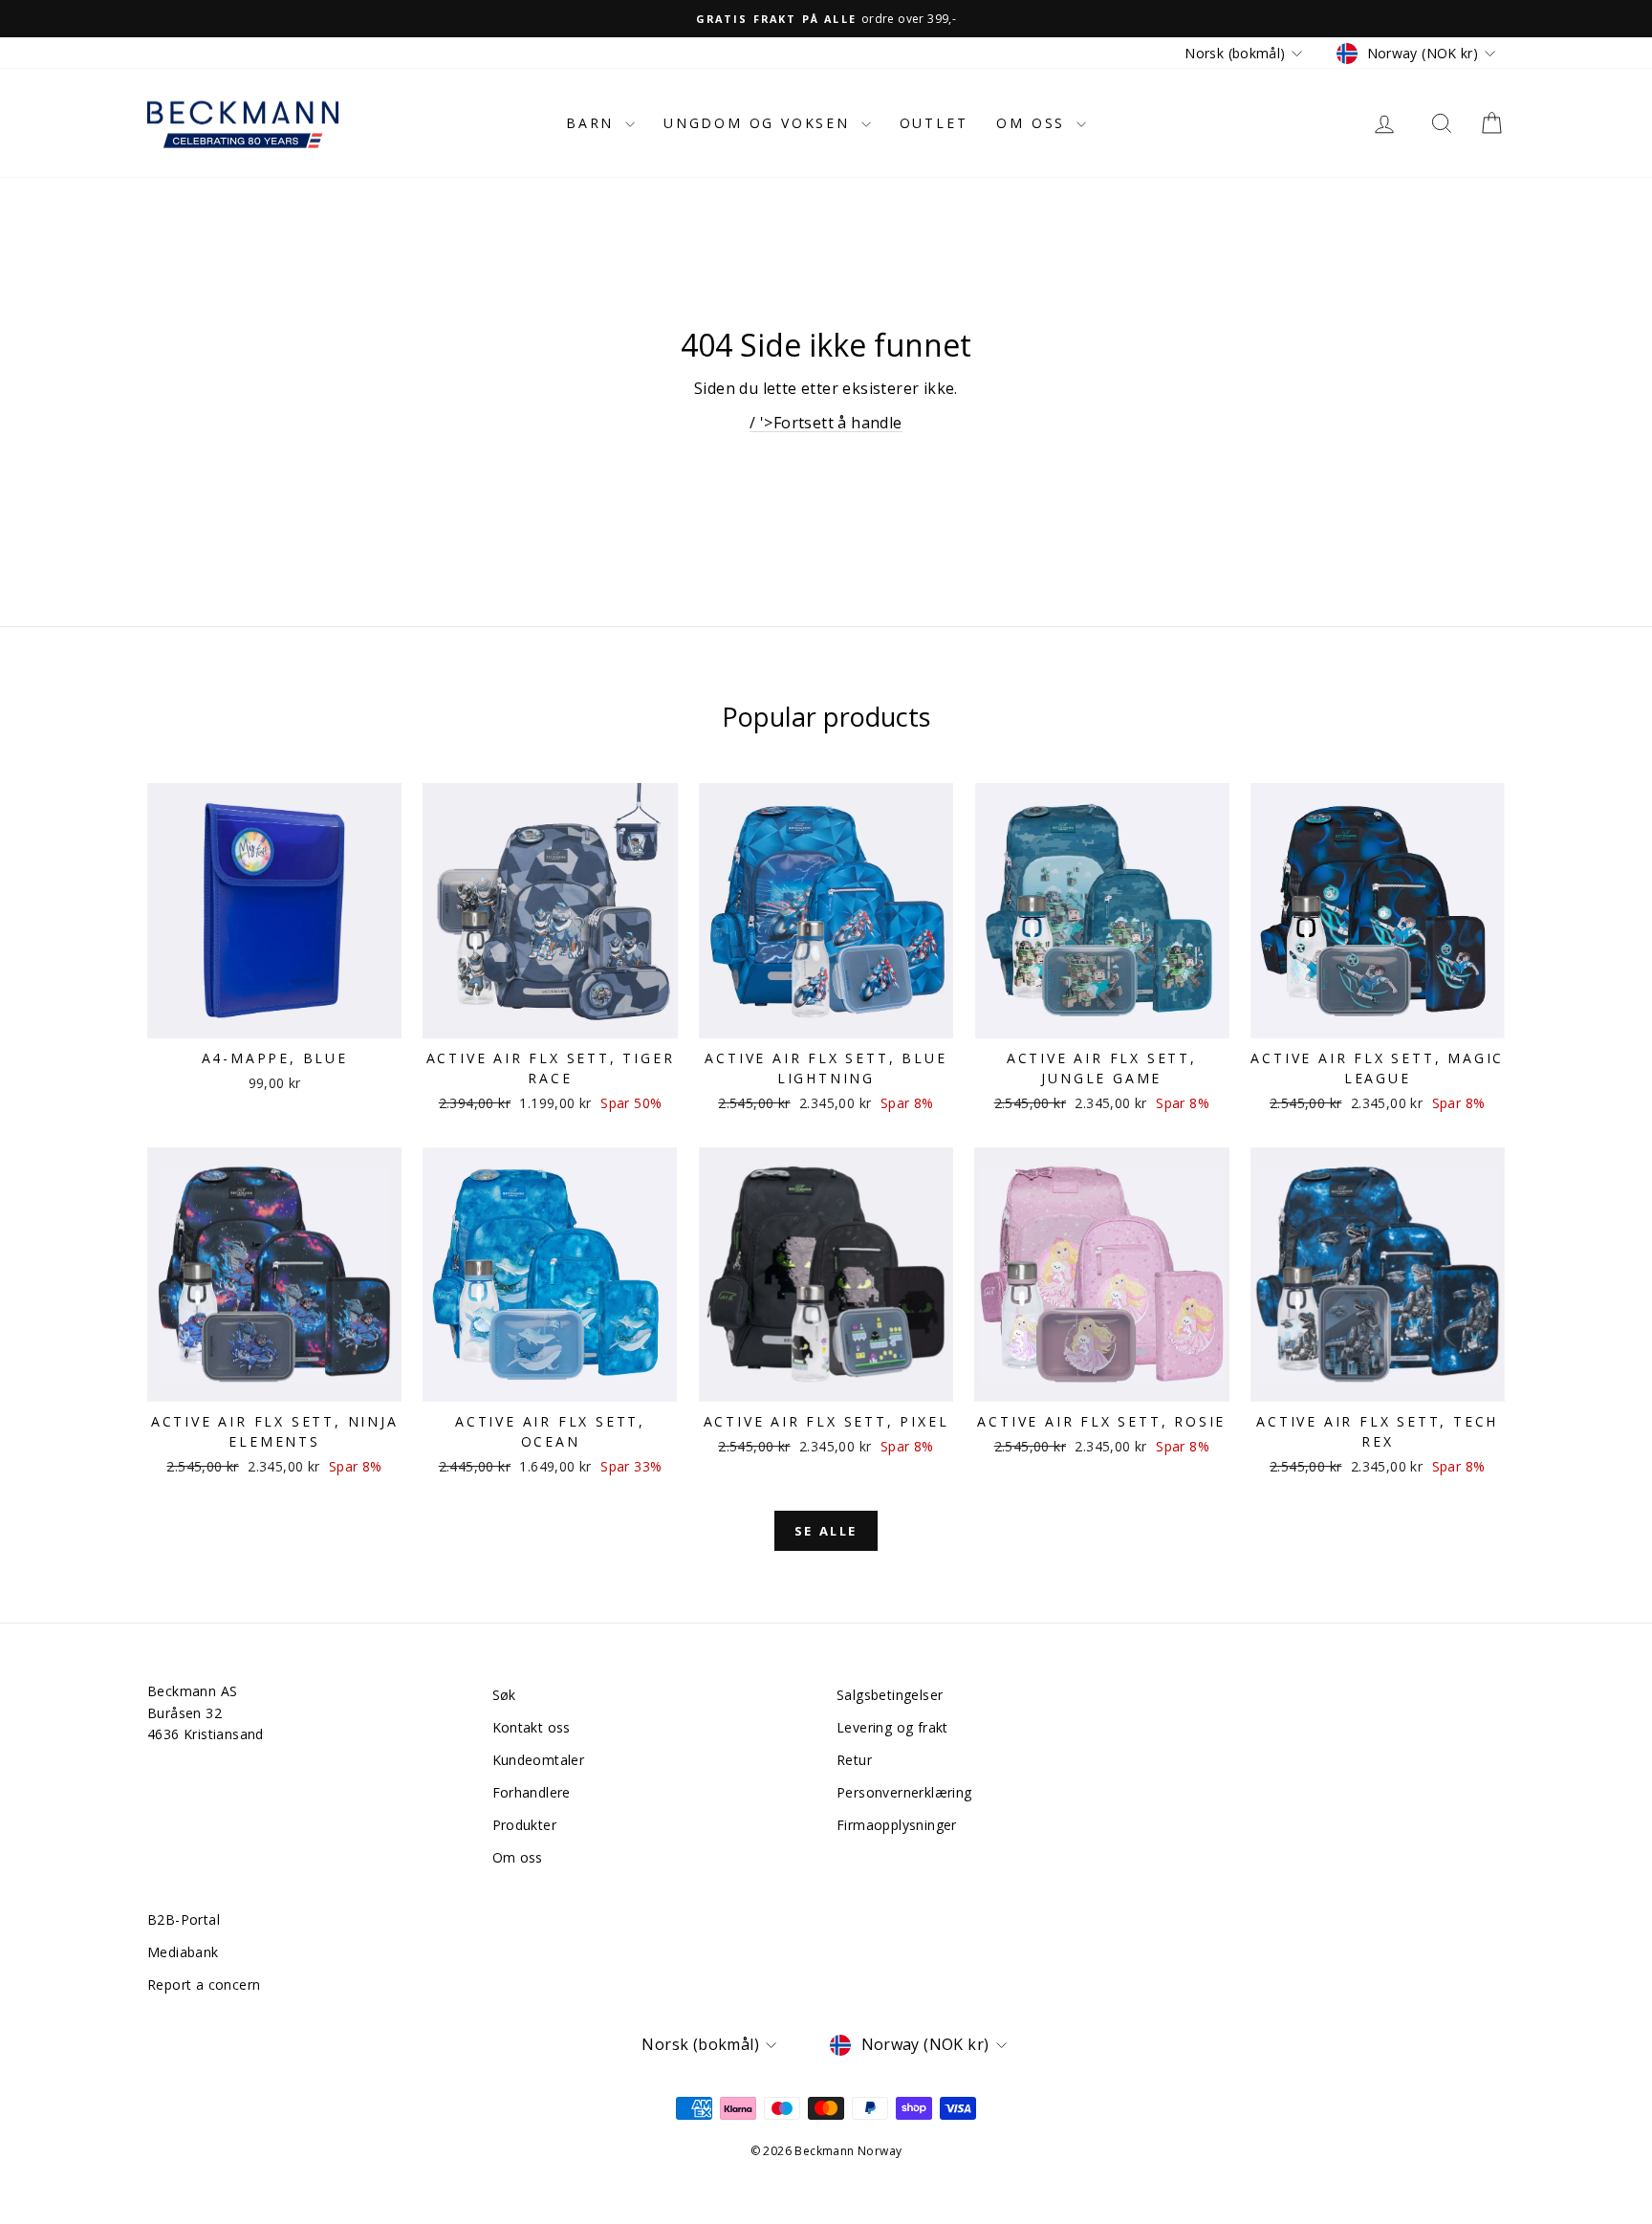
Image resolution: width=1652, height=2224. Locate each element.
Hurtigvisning (274, 1018)
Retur (854, 1760)
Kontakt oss (532, 1727)
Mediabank (183, 1952)
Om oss (1034, 123)
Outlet (934, 123)
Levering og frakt (892, 1727)
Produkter (525, 1825)
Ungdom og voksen (760, 123)
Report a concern (204, 1984)
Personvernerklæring (904, 1792)
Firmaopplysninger (897, 1825)
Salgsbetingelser (890, 1695)
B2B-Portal (184, 1919)
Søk (504, 1695)
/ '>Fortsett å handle (826, 423)
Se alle (826, 1531)
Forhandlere (532, 1792)
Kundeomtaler (539, 1760)
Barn (593, 123)
